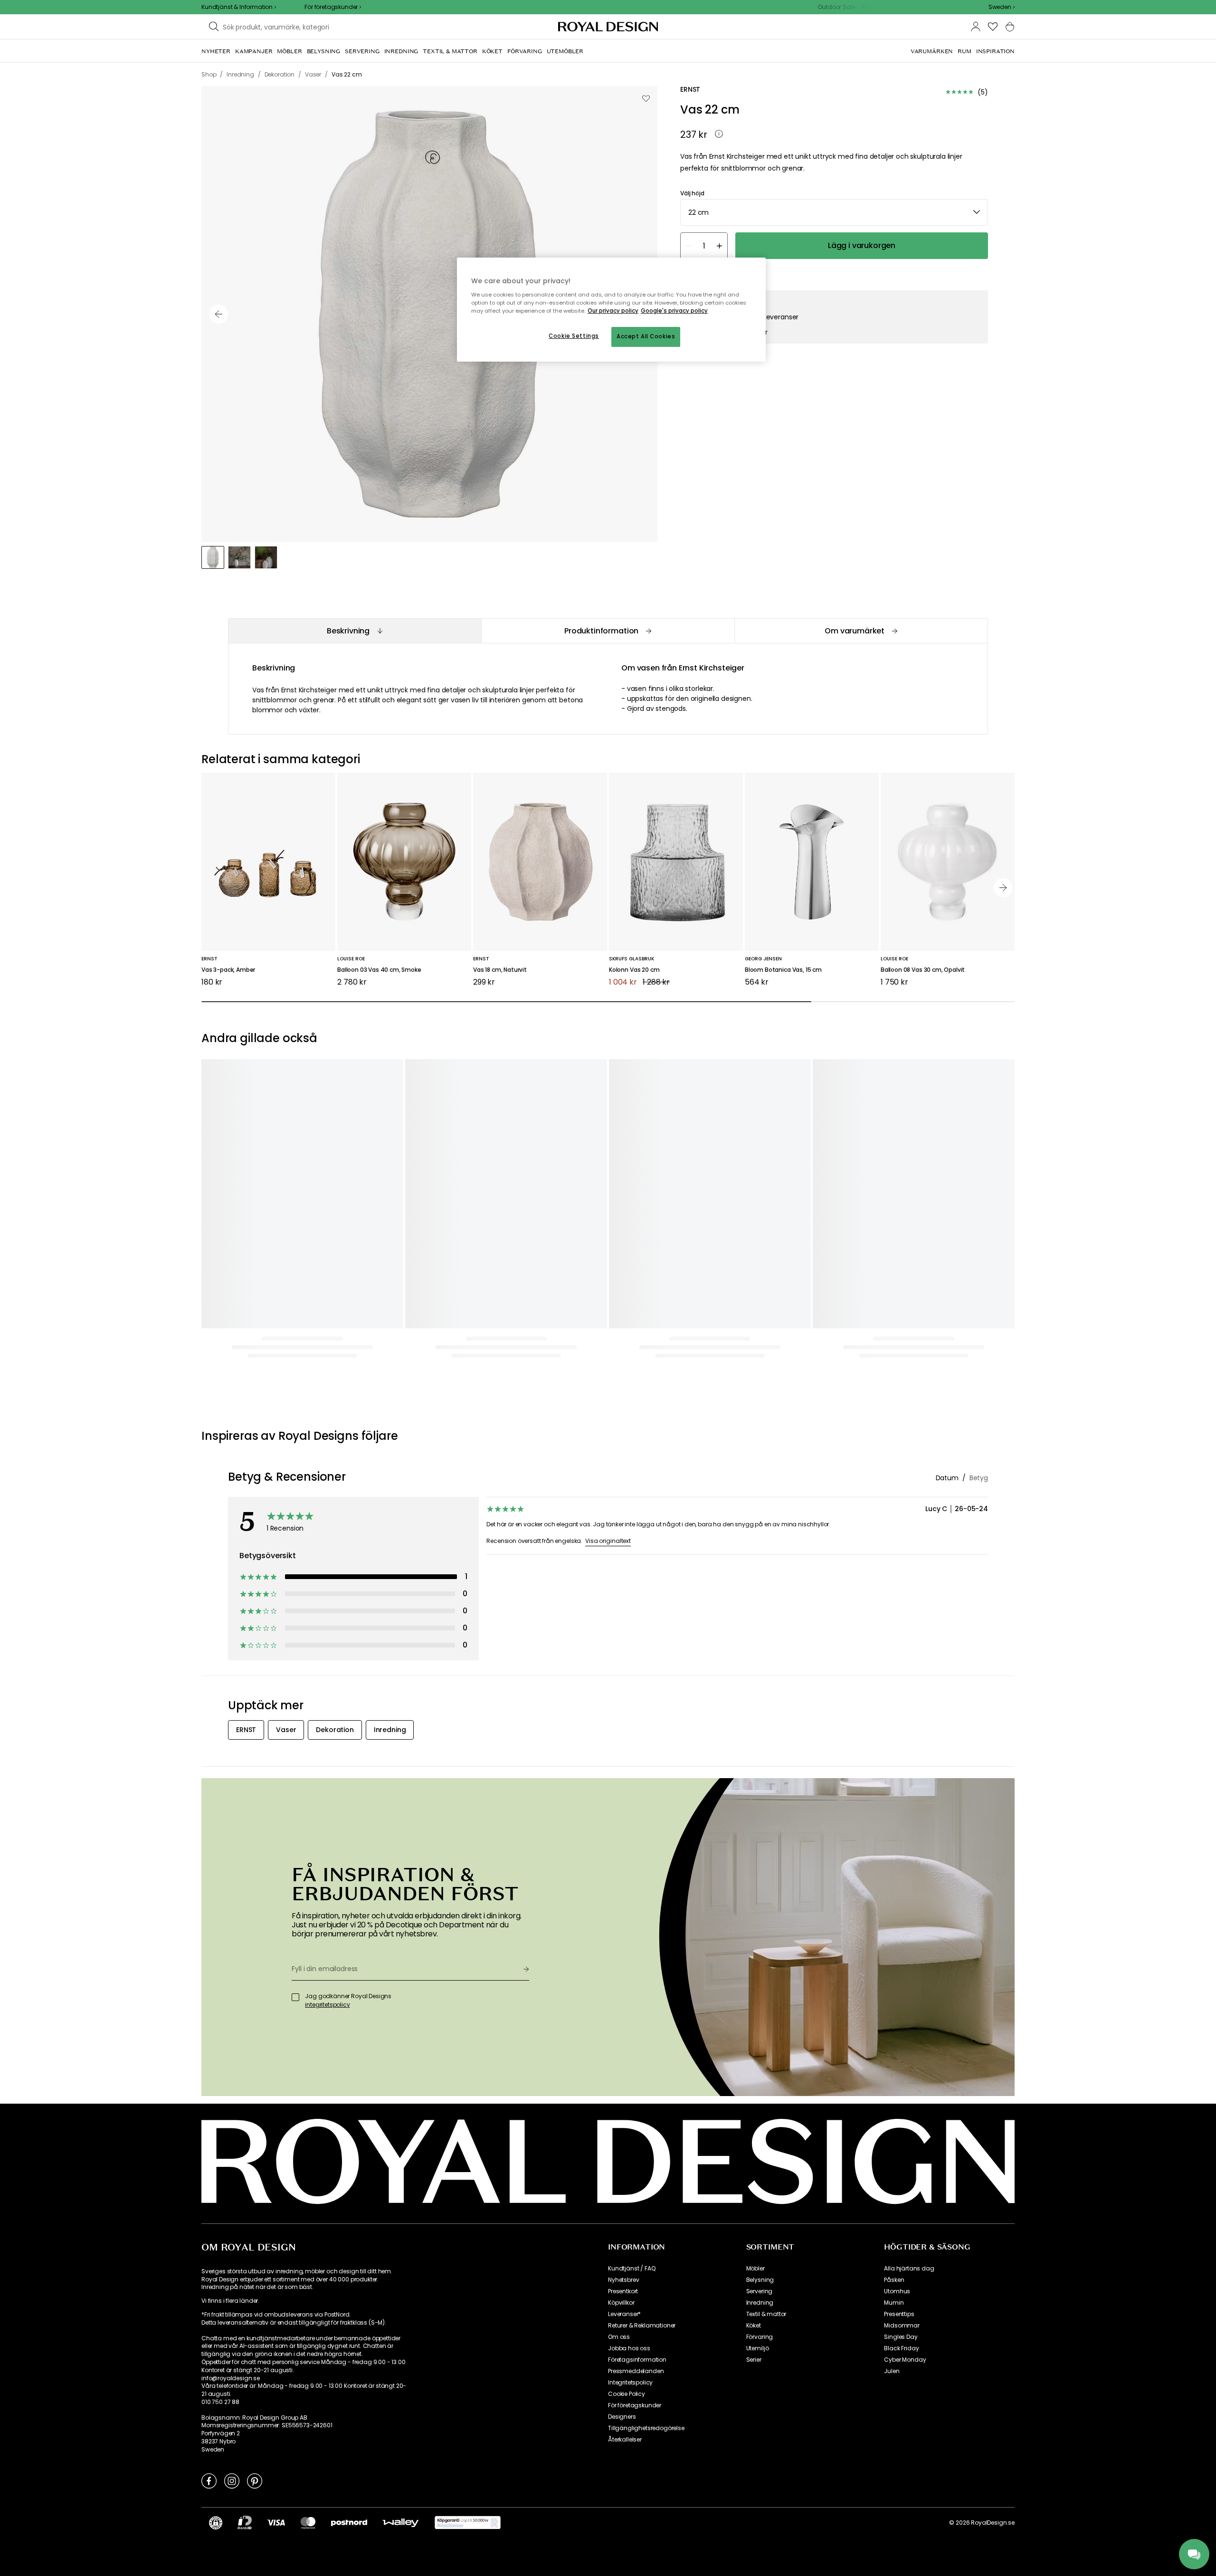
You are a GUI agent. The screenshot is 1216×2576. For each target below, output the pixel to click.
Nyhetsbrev (623, 2280)
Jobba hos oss (629, 2348)
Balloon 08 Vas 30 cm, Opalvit (923, 970)
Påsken (894, 2280)
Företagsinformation (637, 2360)
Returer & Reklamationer (642, 2326)
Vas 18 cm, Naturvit (500, 970)
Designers (622, 2417)
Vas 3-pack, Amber (228, 970)
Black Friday (901, 2348)
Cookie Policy (627, 2394)
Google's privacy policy (674, 311)
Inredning (760, 2303)
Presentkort (623, 2291)
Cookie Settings (574, 336)
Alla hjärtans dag (909, 2269)
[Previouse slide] (218, 314)
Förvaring (760, 2337)
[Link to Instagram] (232, 2480)
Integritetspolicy (630, 2383)
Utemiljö (758, 2348)
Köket (754, 2326)
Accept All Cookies (646, 336)
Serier (754, 2360)
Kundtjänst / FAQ (632, 2269)
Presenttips (899, 2314)
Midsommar (902, 2326)
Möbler (755, 2269)
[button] (1002, 7)
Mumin (894, 2303)
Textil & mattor (766, 2314)
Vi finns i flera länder (230, 2301)
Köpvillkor (621, 2303)
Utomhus (897, 2291)
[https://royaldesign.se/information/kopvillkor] (468, 2523)
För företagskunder (635, 2405)
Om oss (619, 2337)
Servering (760, 2291)
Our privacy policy (613, 311)
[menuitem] (216, 51)
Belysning (760, 2280)
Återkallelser (625, 2440)
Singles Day (901, 2337)
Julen (892, 2371)
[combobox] (1002, 7)
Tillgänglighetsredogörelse (646, 2428)
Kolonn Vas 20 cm (634, 970)
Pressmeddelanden (636, 2371)
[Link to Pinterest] (255, 2480)
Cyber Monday (905, 2360)
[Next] (1003, 888)
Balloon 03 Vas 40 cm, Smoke (379, 970)
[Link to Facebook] (209, 2480)
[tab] (355, 631)
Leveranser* (624, 2314)
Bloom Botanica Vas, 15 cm (783, 970)
